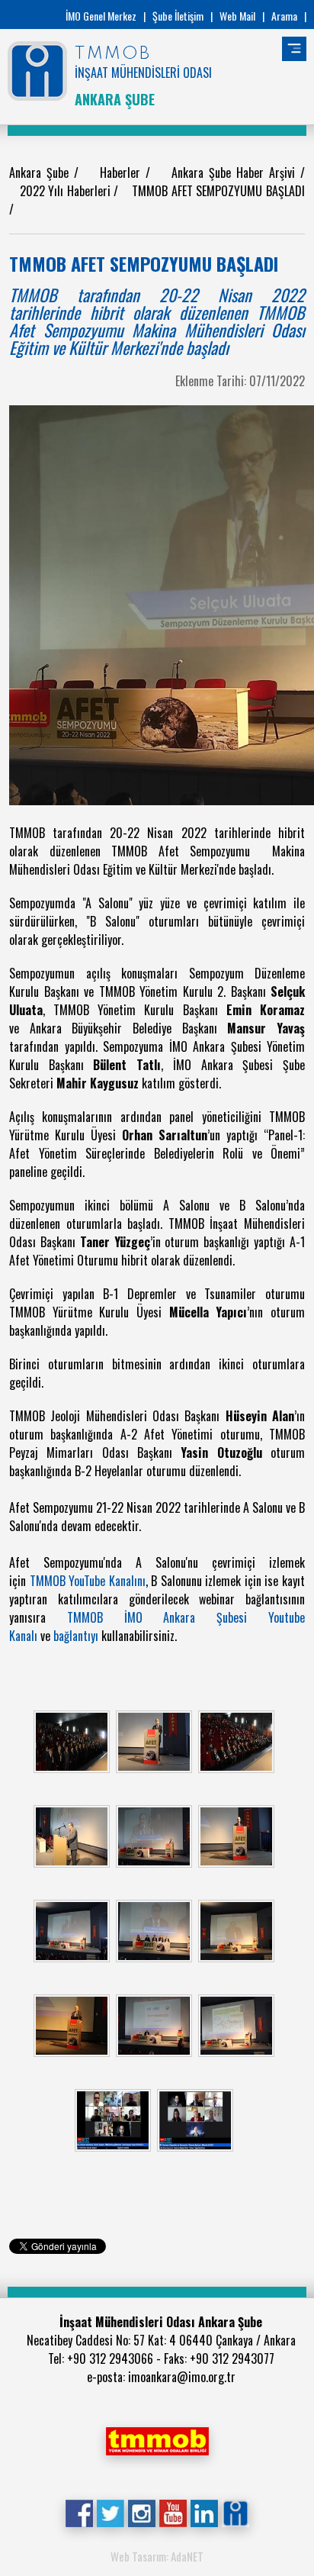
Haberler (123, 172)
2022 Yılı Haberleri (67, 191)
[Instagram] (141, 2512)
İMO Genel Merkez (101, 16)
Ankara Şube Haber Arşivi (236, 172)
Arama (284, 16)
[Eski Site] (235, 2512)
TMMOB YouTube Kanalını (88, 1581)
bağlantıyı (77, 1636)
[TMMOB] (157, 2439)
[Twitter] (110, 2512)
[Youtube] (173, 2512)
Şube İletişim (178, 16)
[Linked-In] (204, 2512)
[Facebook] (79, 2512)
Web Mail (237, 16)
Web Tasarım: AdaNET (157, 2556)
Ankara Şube (42, 172)
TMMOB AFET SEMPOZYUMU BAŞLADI (218, 191)
